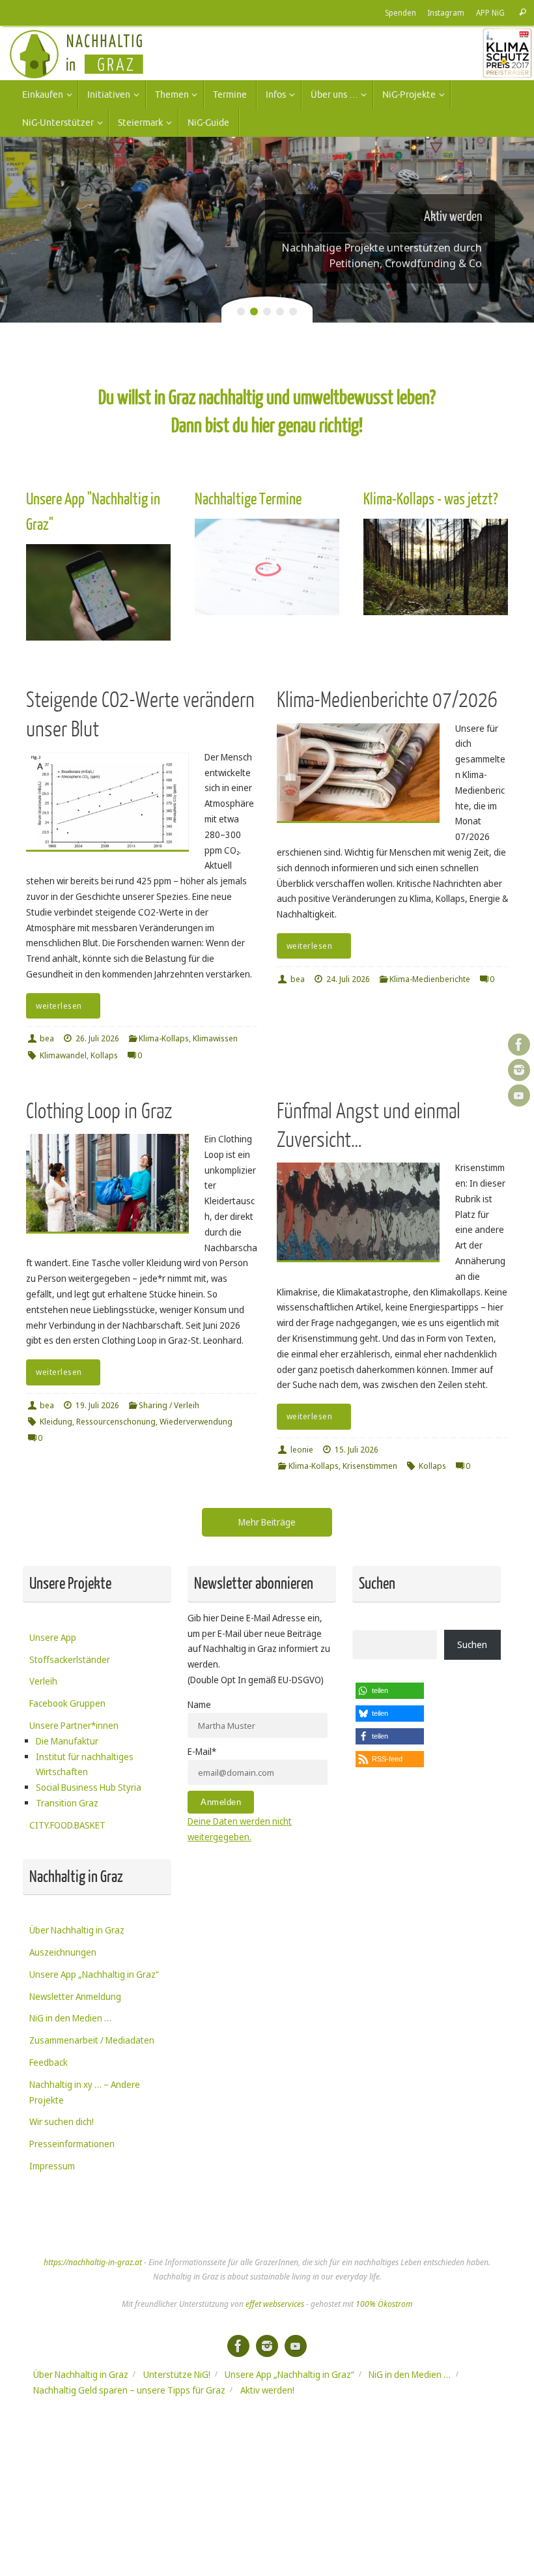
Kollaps (104, 1055)
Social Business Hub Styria (89, 1787)
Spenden (400, 12)
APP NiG (490, 12)
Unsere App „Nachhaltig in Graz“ (94, 1974)
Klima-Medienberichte (430, 979)
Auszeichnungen (63, 1952)
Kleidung (56, 1422)
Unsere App (53, 1637)
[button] (390, 1691)
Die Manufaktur (67, 1741)
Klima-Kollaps (164, 1038)
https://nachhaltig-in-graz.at (93, 2262)
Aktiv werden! (267, 2390)
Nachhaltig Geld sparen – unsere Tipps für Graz (129, 2390)
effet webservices (275, 2304)
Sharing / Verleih (169, 1405)
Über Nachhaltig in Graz (77, 1930)
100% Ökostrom (384, 2304)
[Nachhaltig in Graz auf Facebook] (519, 1045)
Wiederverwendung (196, 1422)
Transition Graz (67, 1803)
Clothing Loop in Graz (99, 1111)
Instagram (446, 12)
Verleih (43, 1681)
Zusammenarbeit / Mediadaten (92, 2040)
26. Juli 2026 (97, 1038)
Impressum (52, 2166)
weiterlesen (59, 1006)
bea (47, 1038)
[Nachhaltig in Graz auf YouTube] (519, 1095)
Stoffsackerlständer (70, 1659)
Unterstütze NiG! (177, 2374)
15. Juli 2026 (357, 1450)
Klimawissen (215, 1038)
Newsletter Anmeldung (75, 1996)
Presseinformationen (72, 2144)
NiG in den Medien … (70, 2018)
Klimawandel (63, 1055)
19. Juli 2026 (97, 1405)
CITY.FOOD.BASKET (67, 1825)
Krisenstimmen (370, 1466)
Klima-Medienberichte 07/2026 (387, 700)
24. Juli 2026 (348, 979)
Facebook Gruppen (67, 1703)
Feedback (49, 2062)
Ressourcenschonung (116, 1422)
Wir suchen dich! (62, 2121)
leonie (302, 1450)
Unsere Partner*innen (74, 1725)
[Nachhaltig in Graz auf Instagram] (519, 1070)
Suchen (472, 1644)
